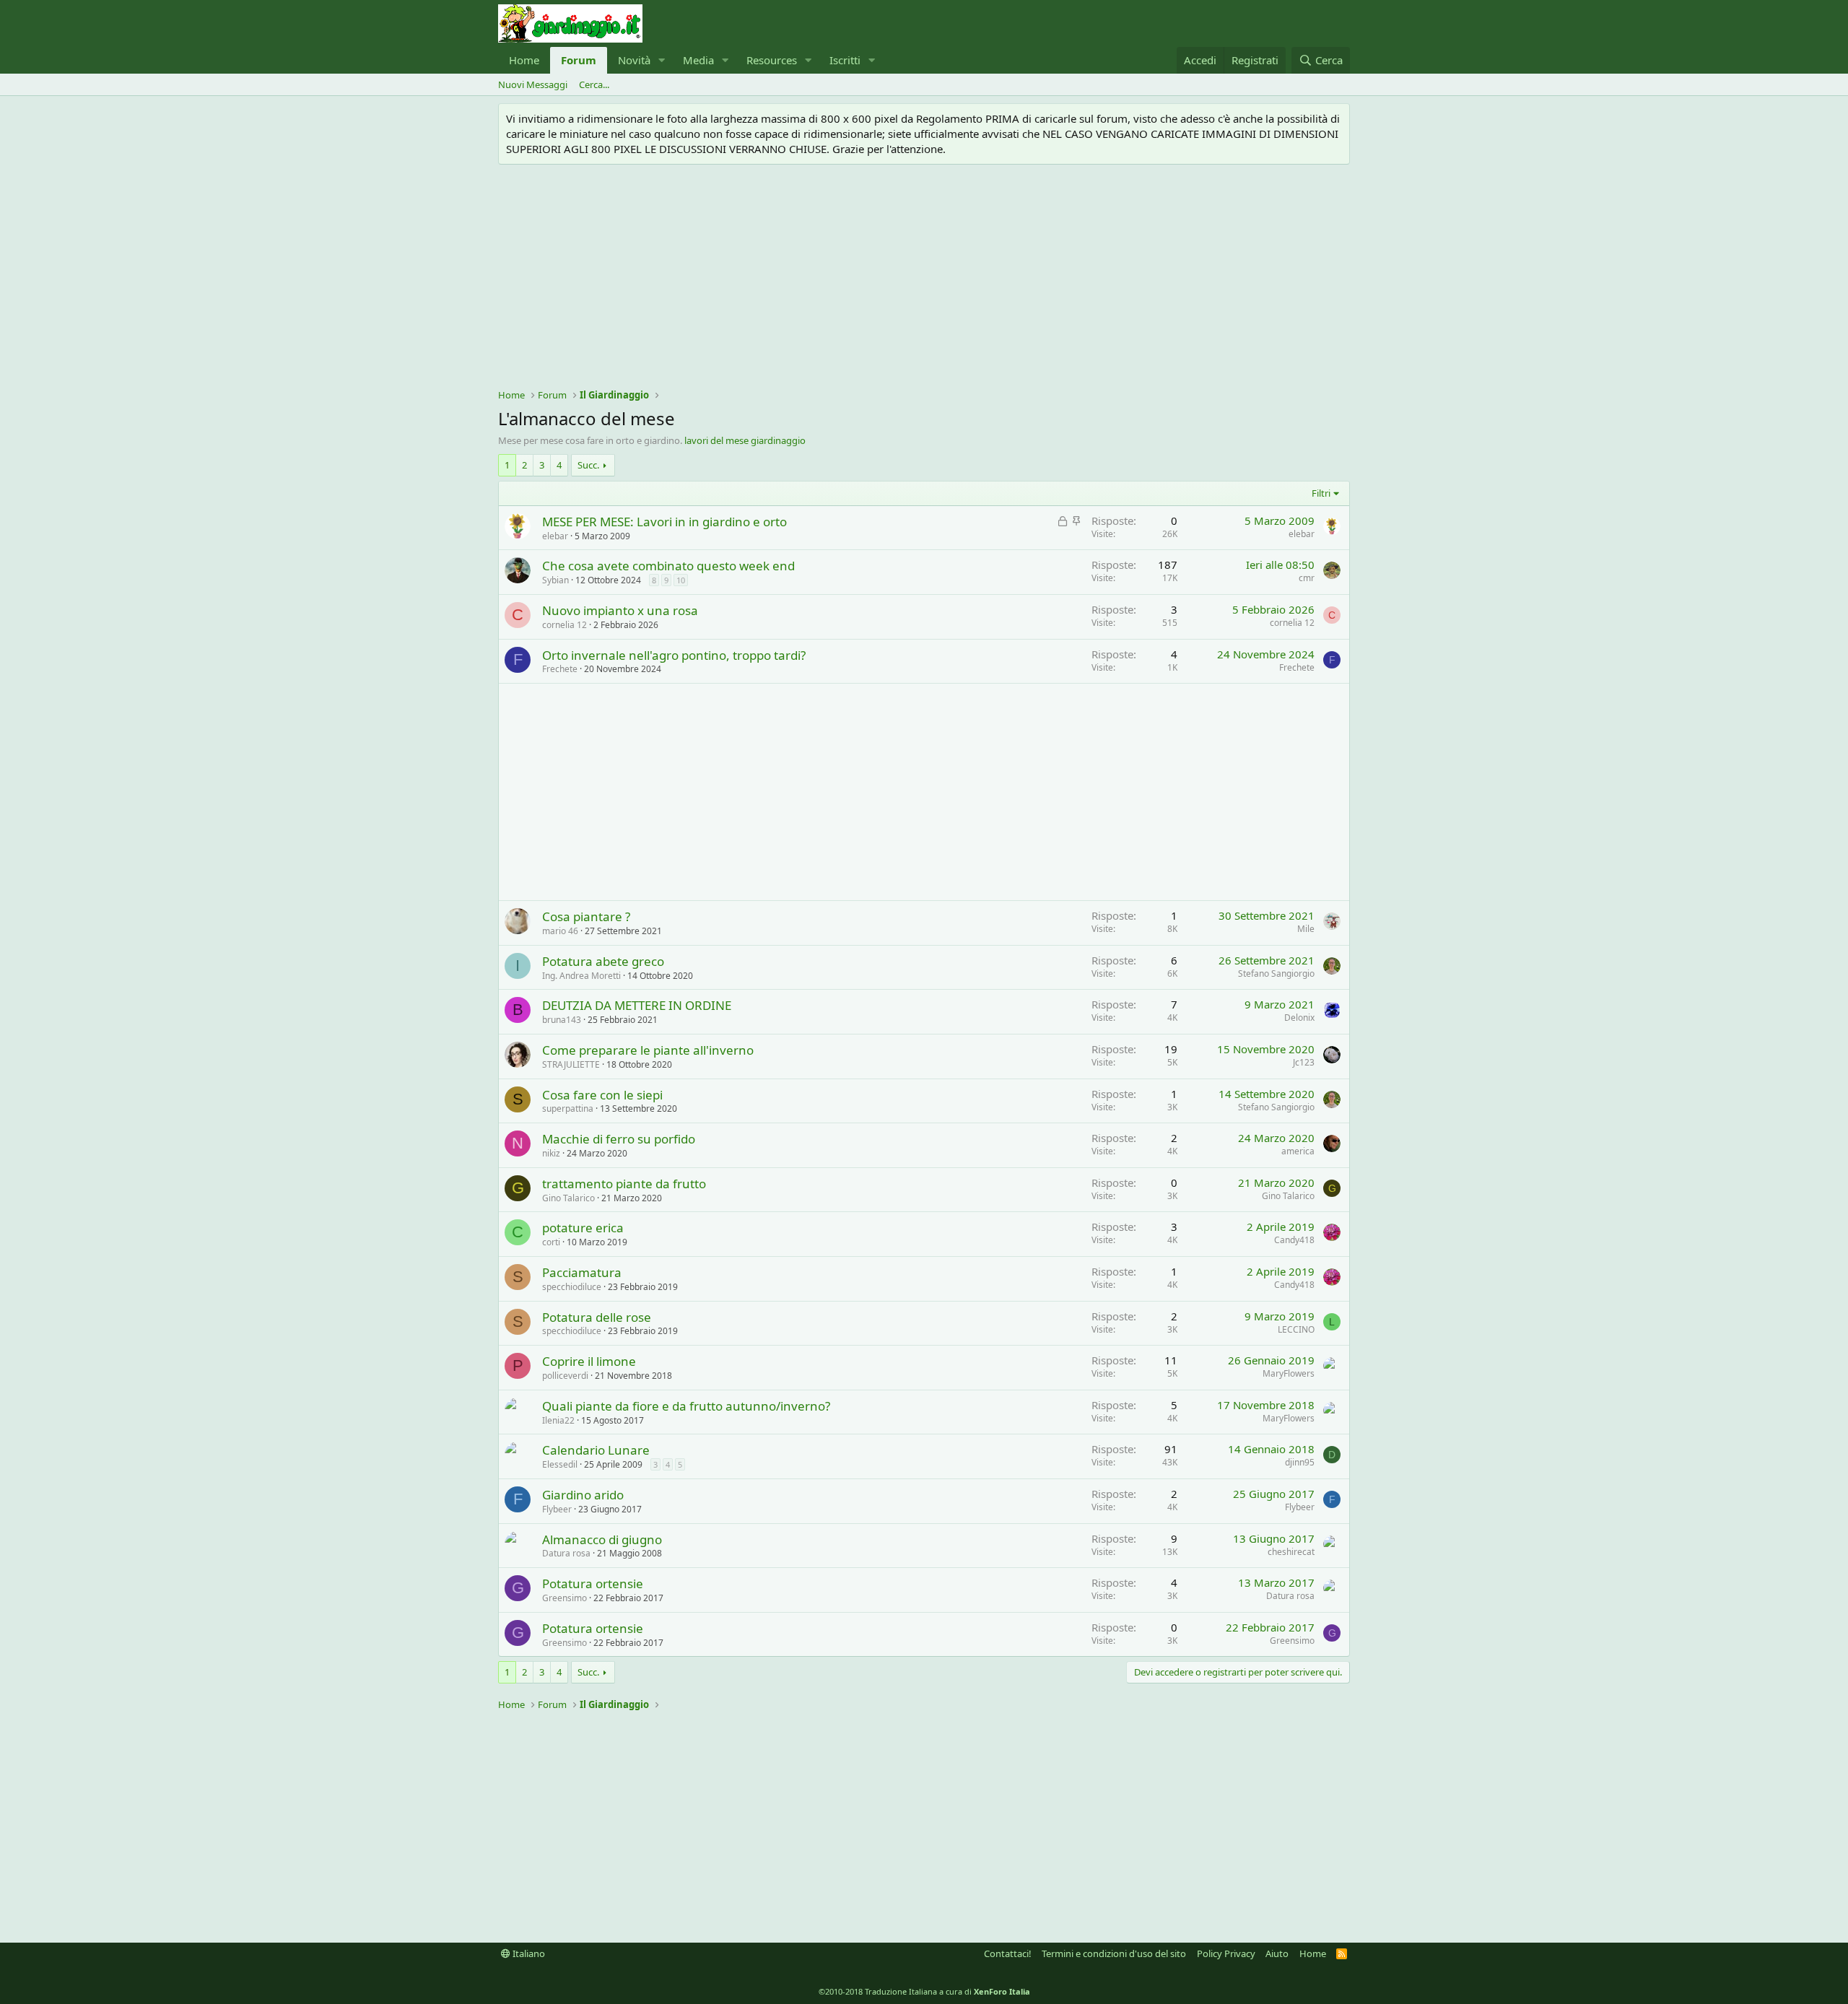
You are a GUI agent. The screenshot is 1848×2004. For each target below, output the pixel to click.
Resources (772, 60)
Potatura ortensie (593, 1583)
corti (551, 1242)
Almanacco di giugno (602, 1539)
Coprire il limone (589, 1361)
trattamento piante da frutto (624, 1184)
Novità (634, 60)
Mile (1306, 929)
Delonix (1299, 1018)
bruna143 (562, 1020)
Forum (579, 60)
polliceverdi (565, 1376)
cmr (1307, 578)
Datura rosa (566, 1553)
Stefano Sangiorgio (1276, 973)
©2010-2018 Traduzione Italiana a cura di (924, 1991)
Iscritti (845, 60)
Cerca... (594, 84)
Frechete (560, 669)
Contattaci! (1008, 1953)
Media (698, 60)
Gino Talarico (568, 1198)
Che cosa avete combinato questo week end (668, 566)
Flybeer (557, 1509)
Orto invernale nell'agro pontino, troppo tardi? (674, 655)
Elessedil (560, 1464)
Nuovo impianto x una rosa (620, 610)
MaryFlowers (1289, 1373)
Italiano (528, 1953)
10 (681, 580)
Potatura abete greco (603, 961)
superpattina (568, 1108)
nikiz (551, 1153)
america (1298, 1151)
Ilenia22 (558, 1420)
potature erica (583, 1228)
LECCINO (1296, 1329)
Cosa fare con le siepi (602, 1095)
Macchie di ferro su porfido (619, 1139)
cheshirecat (1291, 1552)
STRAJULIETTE (571, 1064)
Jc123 (1304, 1062)
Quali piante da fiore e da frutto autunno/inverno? (686, 1406)
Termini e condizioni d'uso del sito (1114, 1953)
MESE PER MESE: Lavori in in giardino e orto (664, 522)
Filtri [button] (1321, 493)
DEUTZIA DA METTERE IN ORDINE (637, 1005)
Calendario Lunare (596, 1450)
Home (524, 60)
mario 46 (560, 931)
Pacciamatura (582, 1272)
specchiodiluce (572, 1287)
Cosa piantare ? (586, 916)
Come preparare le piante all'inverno (648, 1050)
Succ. (588, 465)
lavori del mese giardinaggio (745, 440)
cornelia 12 (565, 625)
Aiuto (1277, 1953)
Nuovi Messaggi (533, 84)
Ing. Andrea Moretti (581, 976)
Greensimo (565, 1598)
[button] (662, 60)
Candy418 (1294, 1240)
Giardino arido (583, 1495)
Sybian (555, 580)
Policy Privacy (1226, 1953)
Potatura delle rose (597, 1317)
